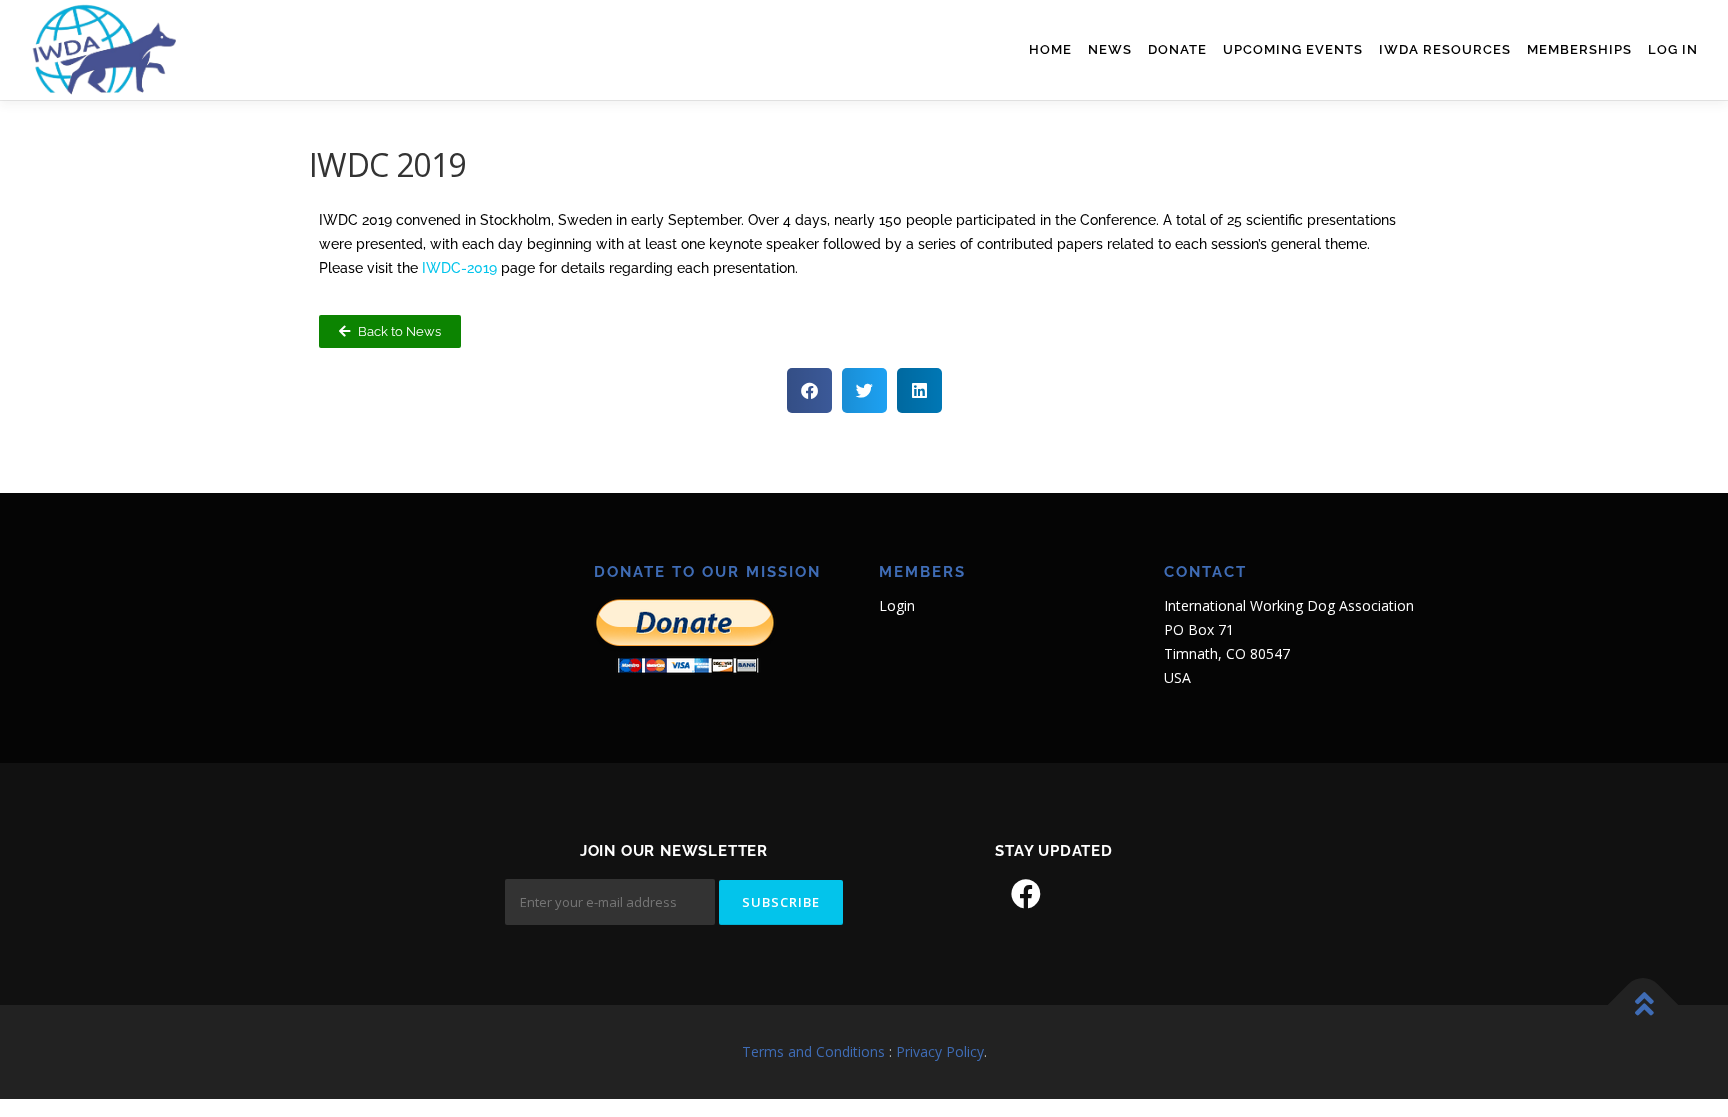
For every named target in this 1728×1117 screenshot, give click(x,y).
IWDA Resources (1445, 49)
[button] (809, 390)
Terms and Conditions (813, 1051)
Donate (1177, 49)
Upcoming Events (1293, 49)
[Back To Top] (1643, 1005)
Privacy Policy (940, 1051)
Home (1050, 49)
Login (897, 605)
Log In (1673, 49)
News (1110, 49)
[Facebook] (1026, 894)
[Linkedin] (1082, 894)
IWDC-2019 (459, 268)
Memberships (1579, 49)
